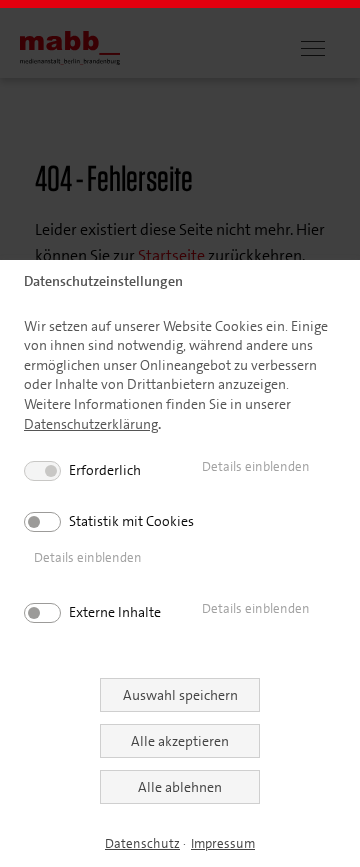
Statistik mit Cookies (131, 521)
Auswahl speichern (180, 695)
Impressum (223, 843)
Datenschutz (142, 843)
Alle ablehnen (180, 787)
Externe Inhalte (115, 612)
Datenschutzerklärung (91, 424)
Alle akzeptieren (180, 741)
